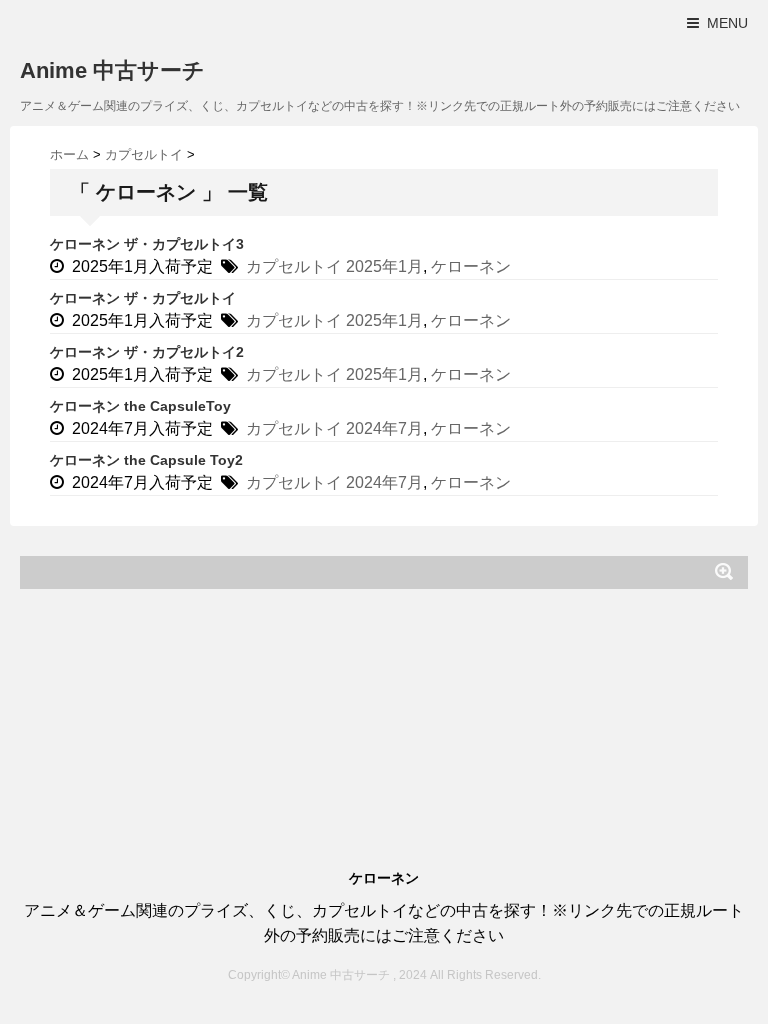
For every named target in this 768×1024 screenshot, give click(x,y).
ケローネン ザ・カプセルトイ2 (147, 352)
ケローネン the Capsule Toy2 (146, 460)
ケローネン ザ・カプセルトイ (143, 298)
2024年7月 (384, 428)
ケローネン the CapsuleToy (140, 406)
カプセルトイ (294, 266)
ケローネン (471, 266)
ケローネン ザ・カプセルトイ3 (147, 244)
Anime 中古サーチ (112, 70)
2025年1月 (384, 266)
